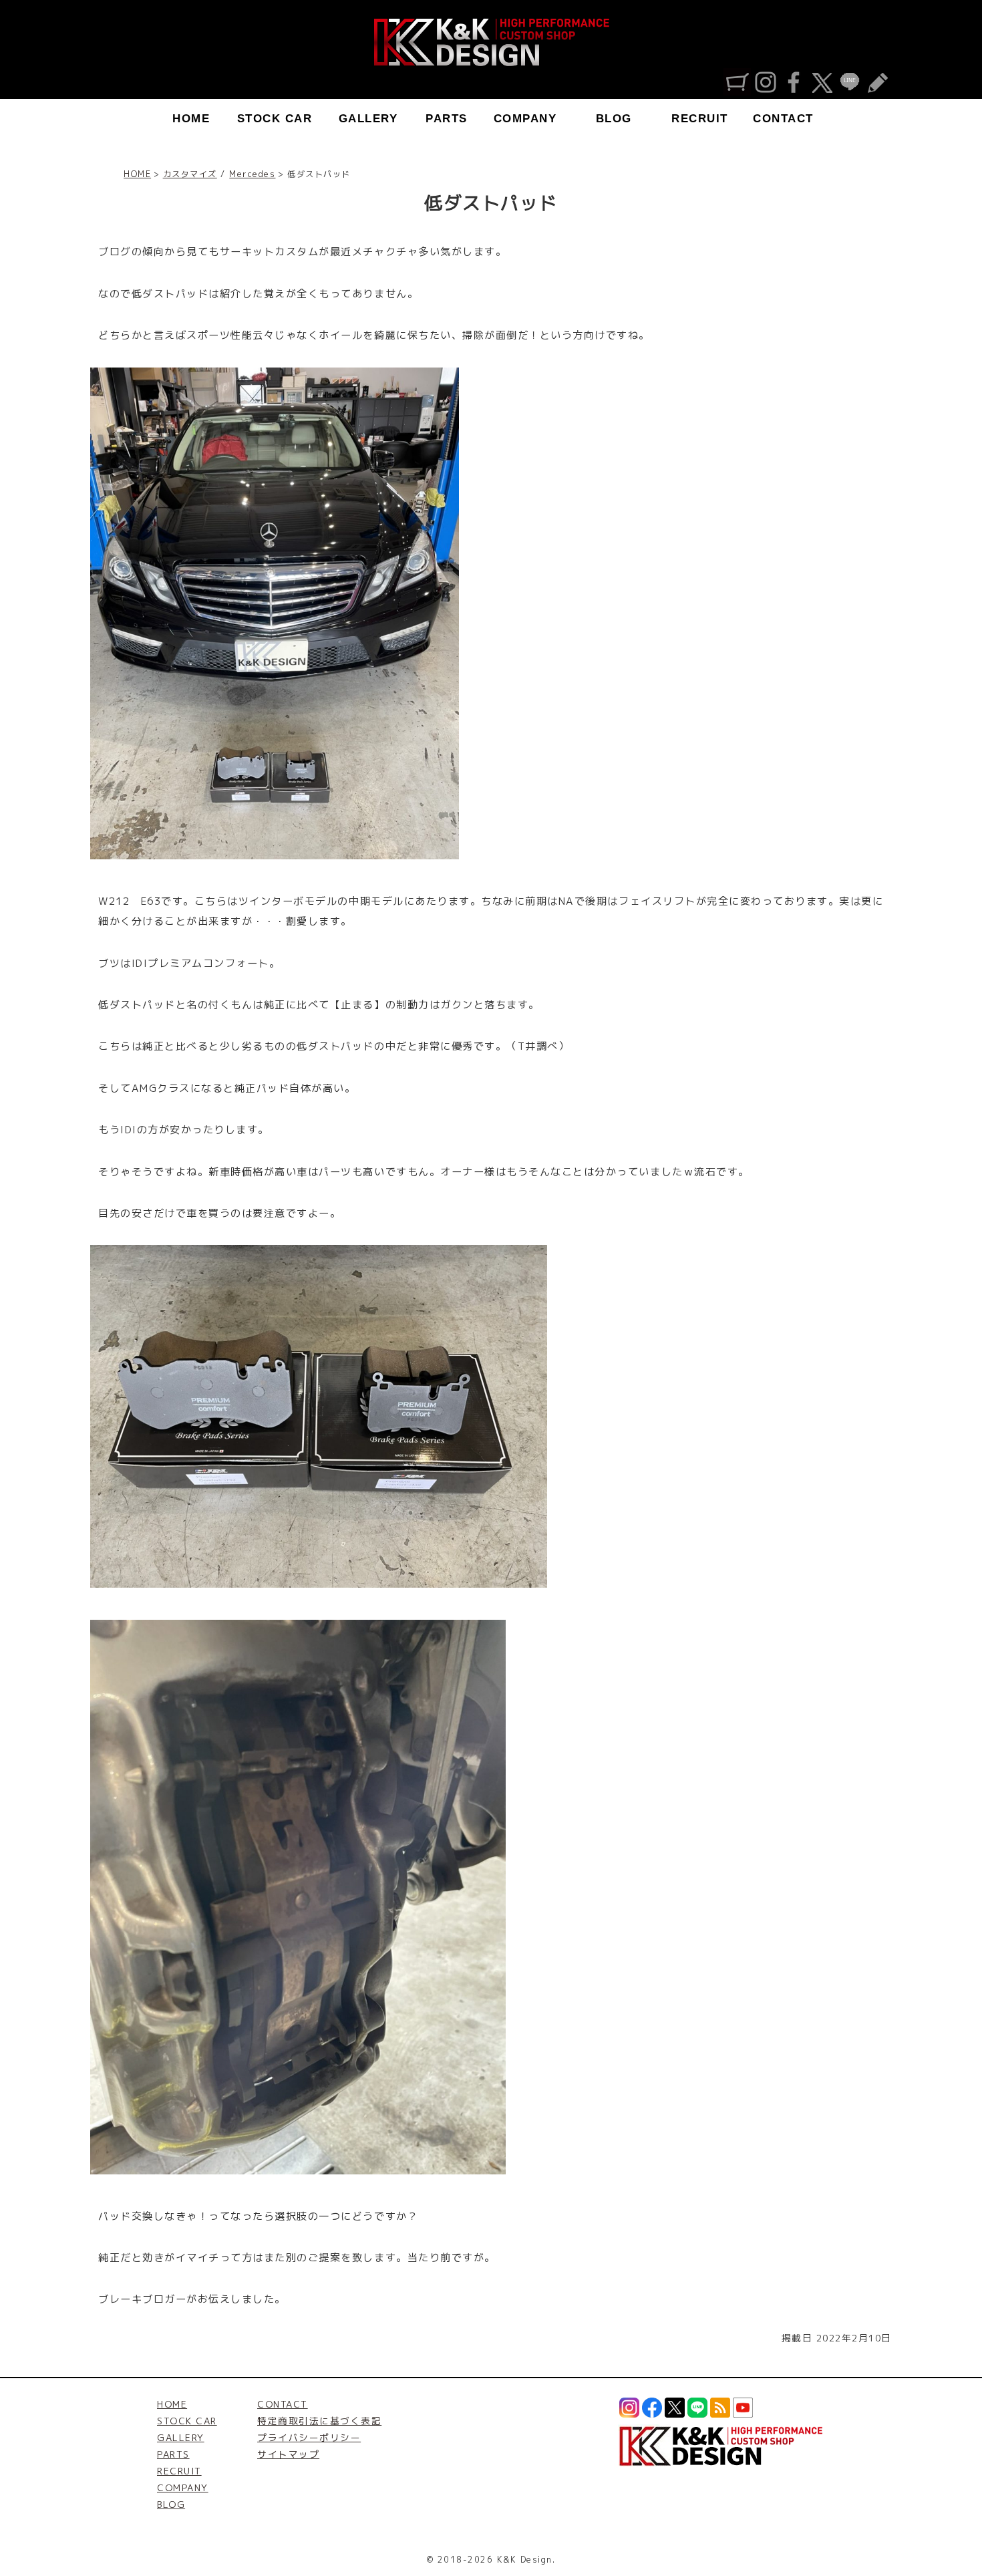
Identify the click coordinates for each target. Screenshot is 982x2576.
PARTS (447, 119)
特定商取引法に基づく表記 (319, 2421)
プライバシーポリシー (309, 2437)
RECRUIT (700, 119)
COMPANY (525, 119)
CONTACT (783, 119)
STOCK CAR (275, 119)
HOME (191, 119)
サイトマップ (288, 2454)
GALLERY (368, 119)
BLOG (614, 119)
